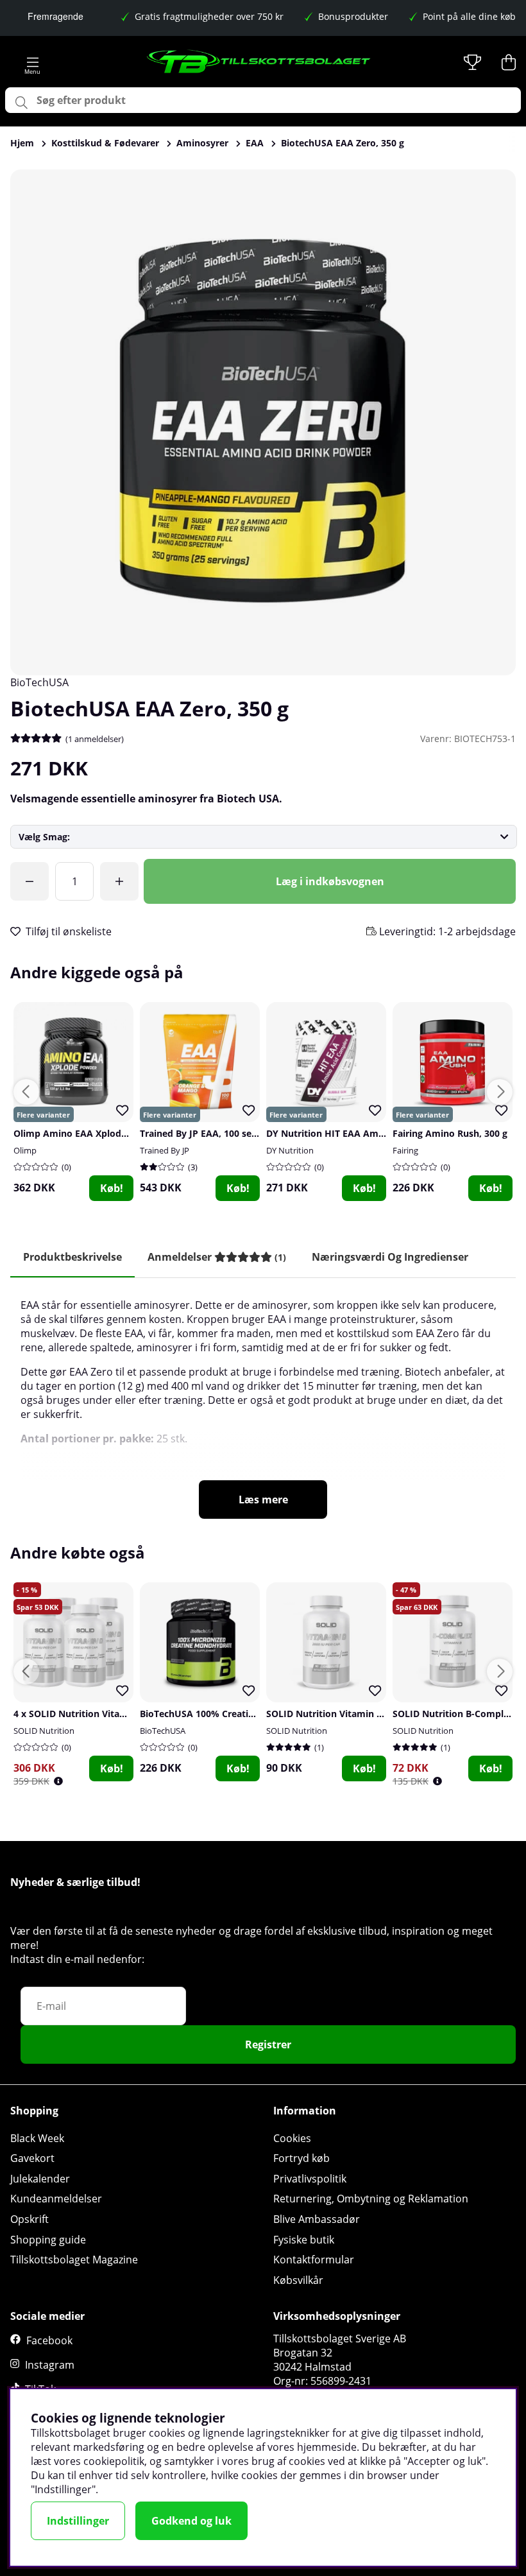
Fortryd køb (301, 2158)
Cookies (292, 2138)
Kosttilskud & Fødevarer (105, 143)
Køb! (112, 1188)
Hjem (22, 143)
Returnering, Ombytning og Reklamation (371, 2199)
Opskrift (30, 2219)
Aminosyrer (202, 143)
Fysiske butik (304, 2240)
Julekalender (40, 2179)
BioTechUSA (39, 682)
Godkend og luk (191, 2521)
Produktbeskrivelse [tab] (72, 1257)
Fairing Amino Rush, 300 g (450, 1133)
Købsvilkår (298, 2280)
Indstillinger (78, 2521)
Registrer (268, 2044)
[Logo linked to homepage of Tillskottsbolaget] (259, 62)
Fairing (405, 1150)
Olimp (25, 1150)
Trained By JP (165, 1150)
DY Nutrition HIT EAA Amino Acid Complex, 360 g (375, 1133)
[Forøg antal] (119, 881)
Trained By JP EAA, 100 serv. (201, 1133)
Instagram (50, 2365)
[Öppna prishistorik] (58, 1781)
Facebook (49, 2340)
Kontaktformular (314, 2260)
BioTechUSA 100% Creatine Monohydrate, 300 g (245, 1714)
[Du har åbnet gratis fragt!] (30, 881)
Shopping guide (48, 2240)
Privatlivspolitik (310, 2179)
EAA (255, 143)
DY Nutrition (290, 1150)
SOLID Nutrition (44, 1731)
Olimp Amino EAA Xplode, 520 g (84, 1133)
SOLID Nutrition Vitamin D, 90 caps (344, 1714)
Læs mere (263, 1500)
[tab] (217, 1257)
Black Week (37, 2138)
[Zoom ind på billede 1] (263, 422)
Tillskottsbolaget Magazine (74, 2260)
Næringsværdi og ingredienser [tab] (390, 1257)
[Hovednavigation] (32, 62)
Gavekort (32, 2158)
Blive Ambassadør (317, 2219)
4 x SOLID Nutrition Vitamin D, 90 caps (98, 1714)
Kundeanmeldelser (56, 2199)
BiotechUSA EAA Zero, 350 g (343, 143)
